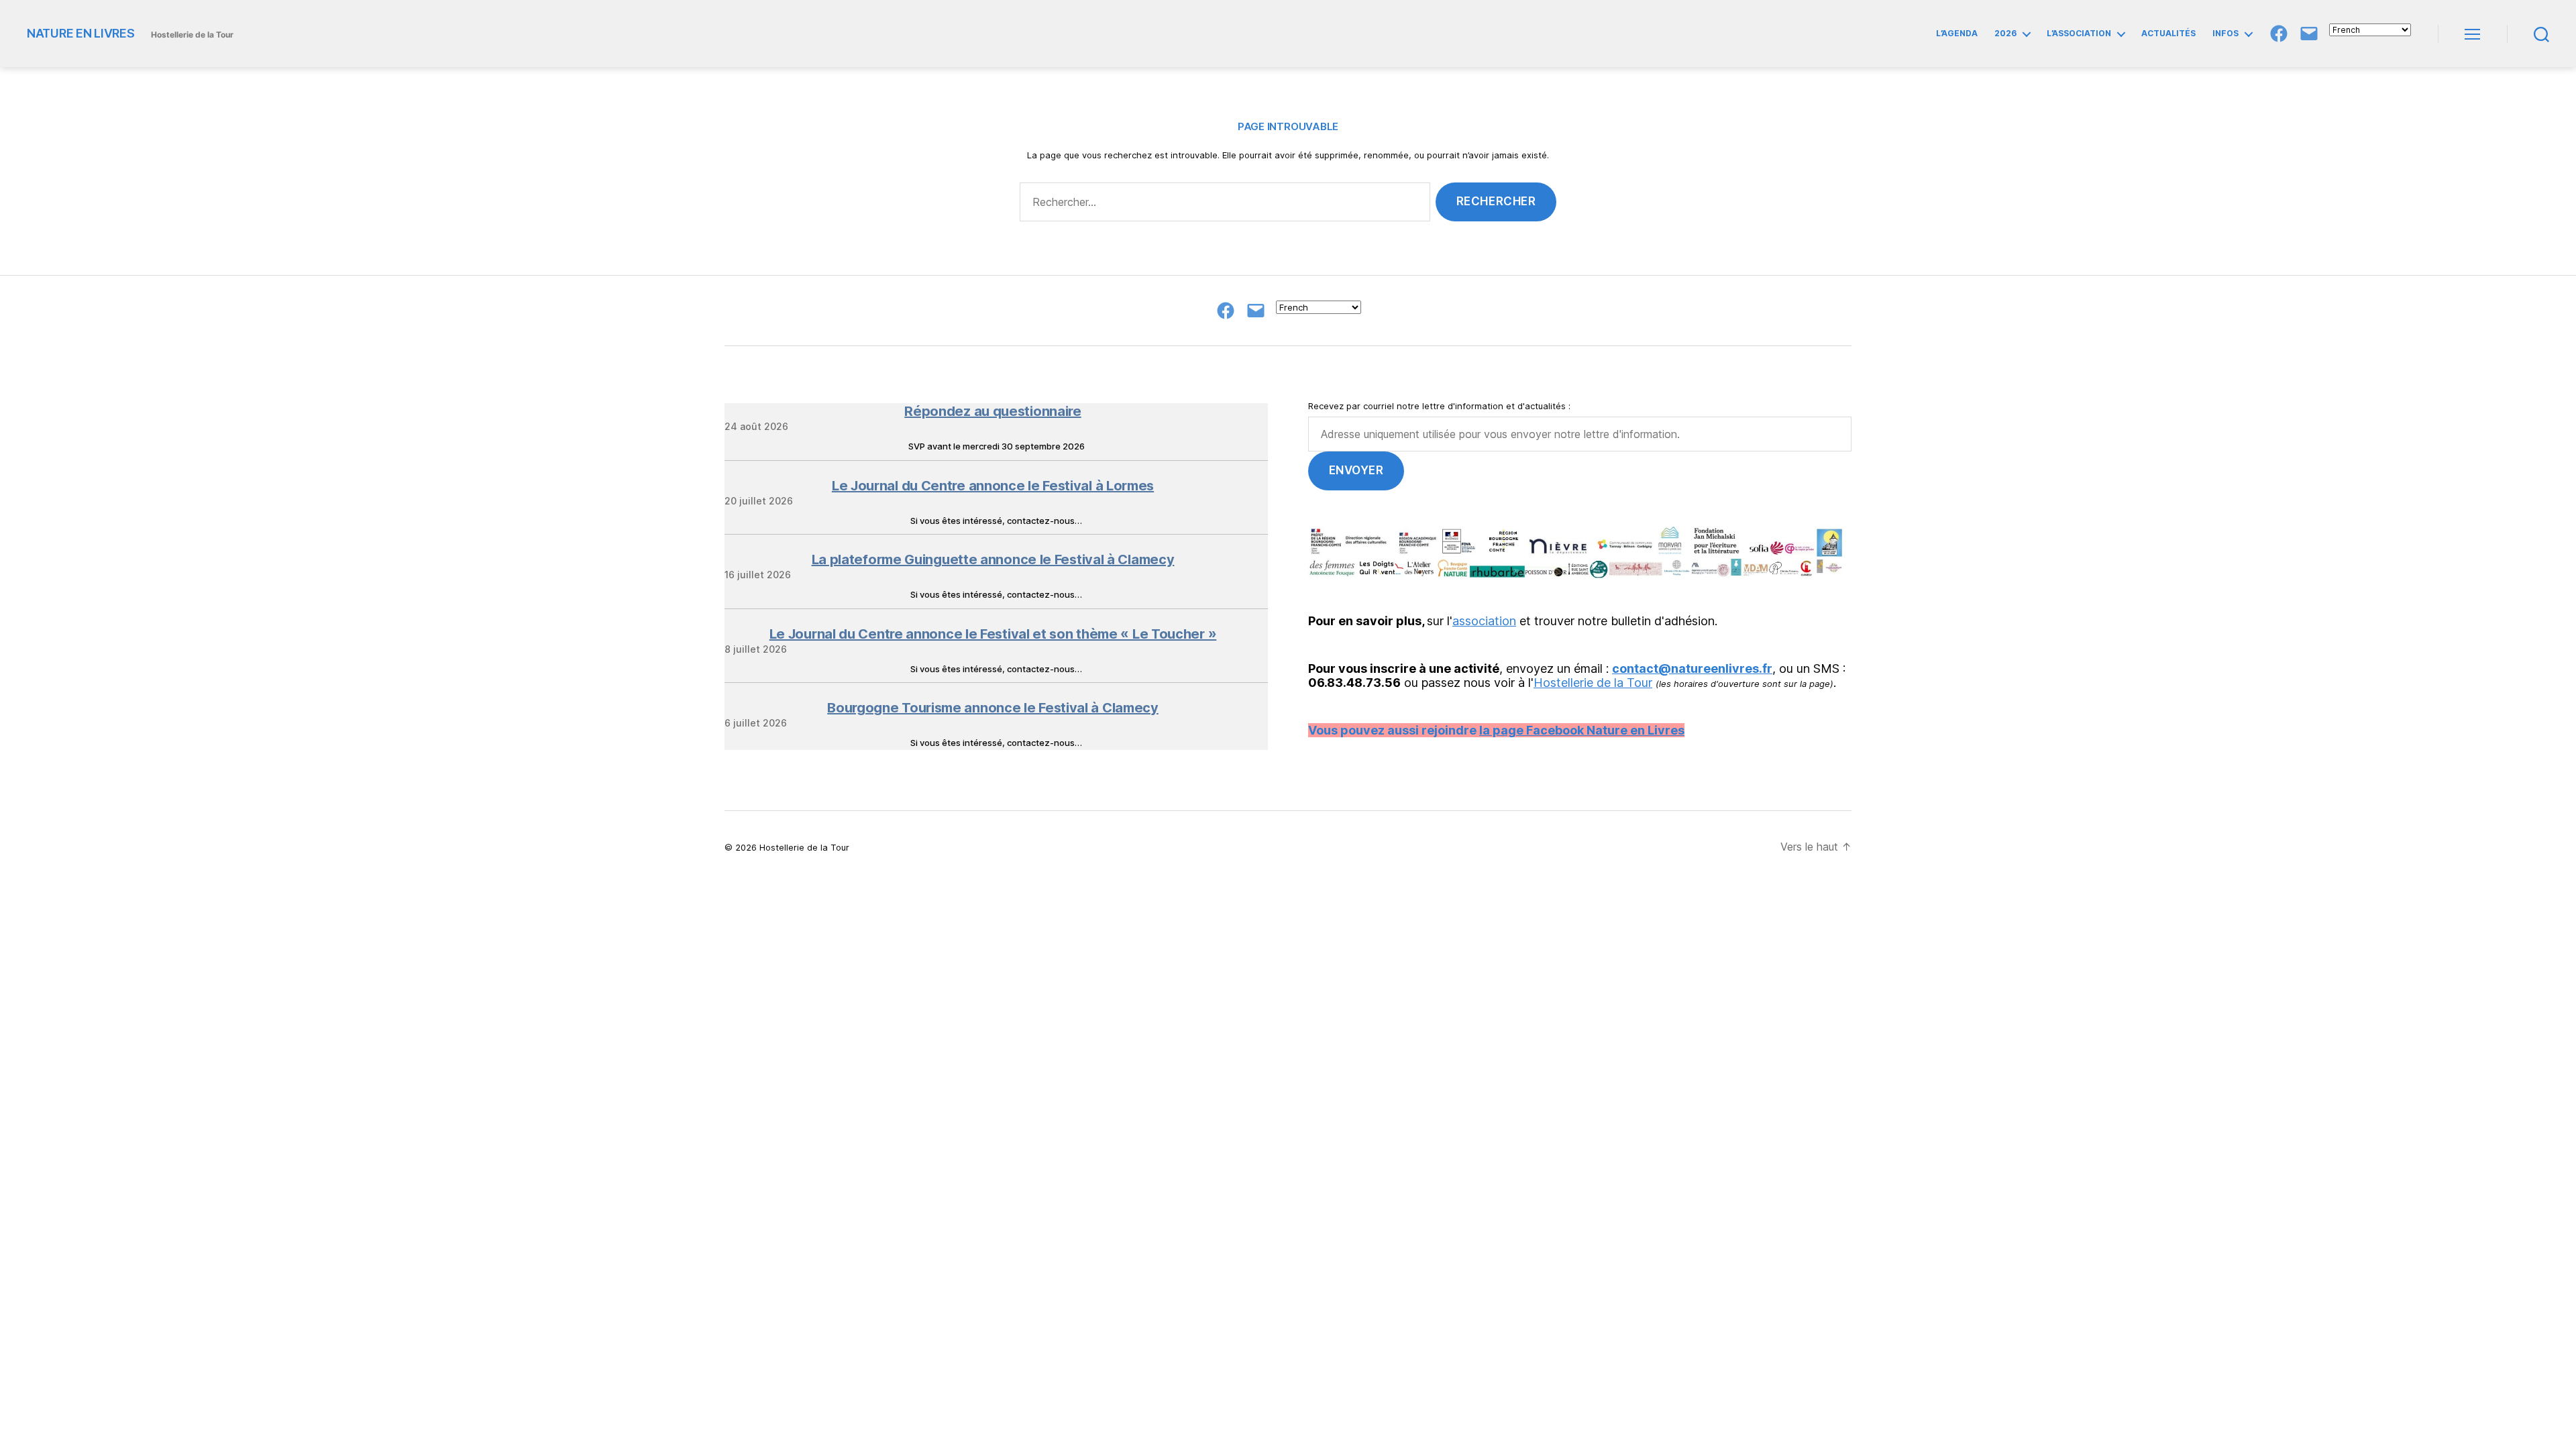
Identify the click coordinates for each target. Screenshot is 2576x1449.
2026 (2005, 34)
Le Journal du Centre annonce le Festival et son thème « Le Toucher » (993, 634)
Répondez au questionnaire (993, 411)
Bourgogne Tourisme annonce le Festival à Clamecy (993, 708)
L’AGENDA (1957, 34)
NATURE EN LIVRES (81, 34)
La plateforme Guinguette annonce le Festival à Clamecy (993, 559)
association (1484, 621)
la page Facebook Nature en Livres (1582, 730)
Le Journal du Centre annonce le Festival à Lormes (993, 486)
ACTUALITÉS (2168, 34)
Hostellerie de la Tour (1593, 683)
